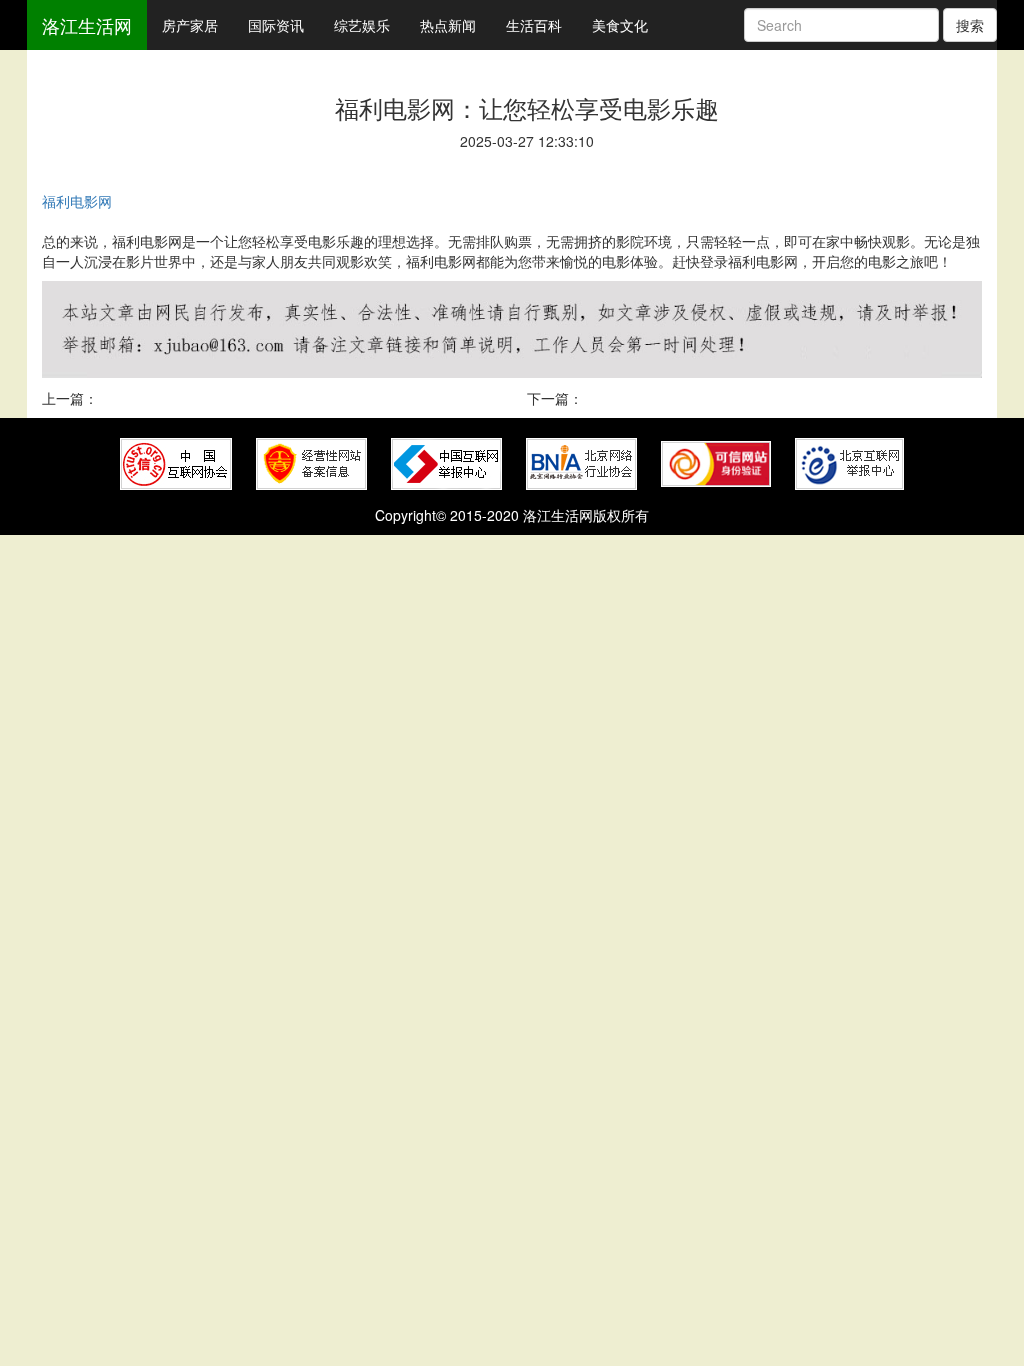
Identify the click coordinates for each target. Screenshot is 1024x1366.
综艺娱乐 (362, 25)
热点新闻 (448, 25)
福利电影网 (77, 201)
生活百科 (534, 25)
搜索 (970, 25)
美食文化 (620, 25)
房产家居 (190, 25)
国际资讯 (276, 25)
